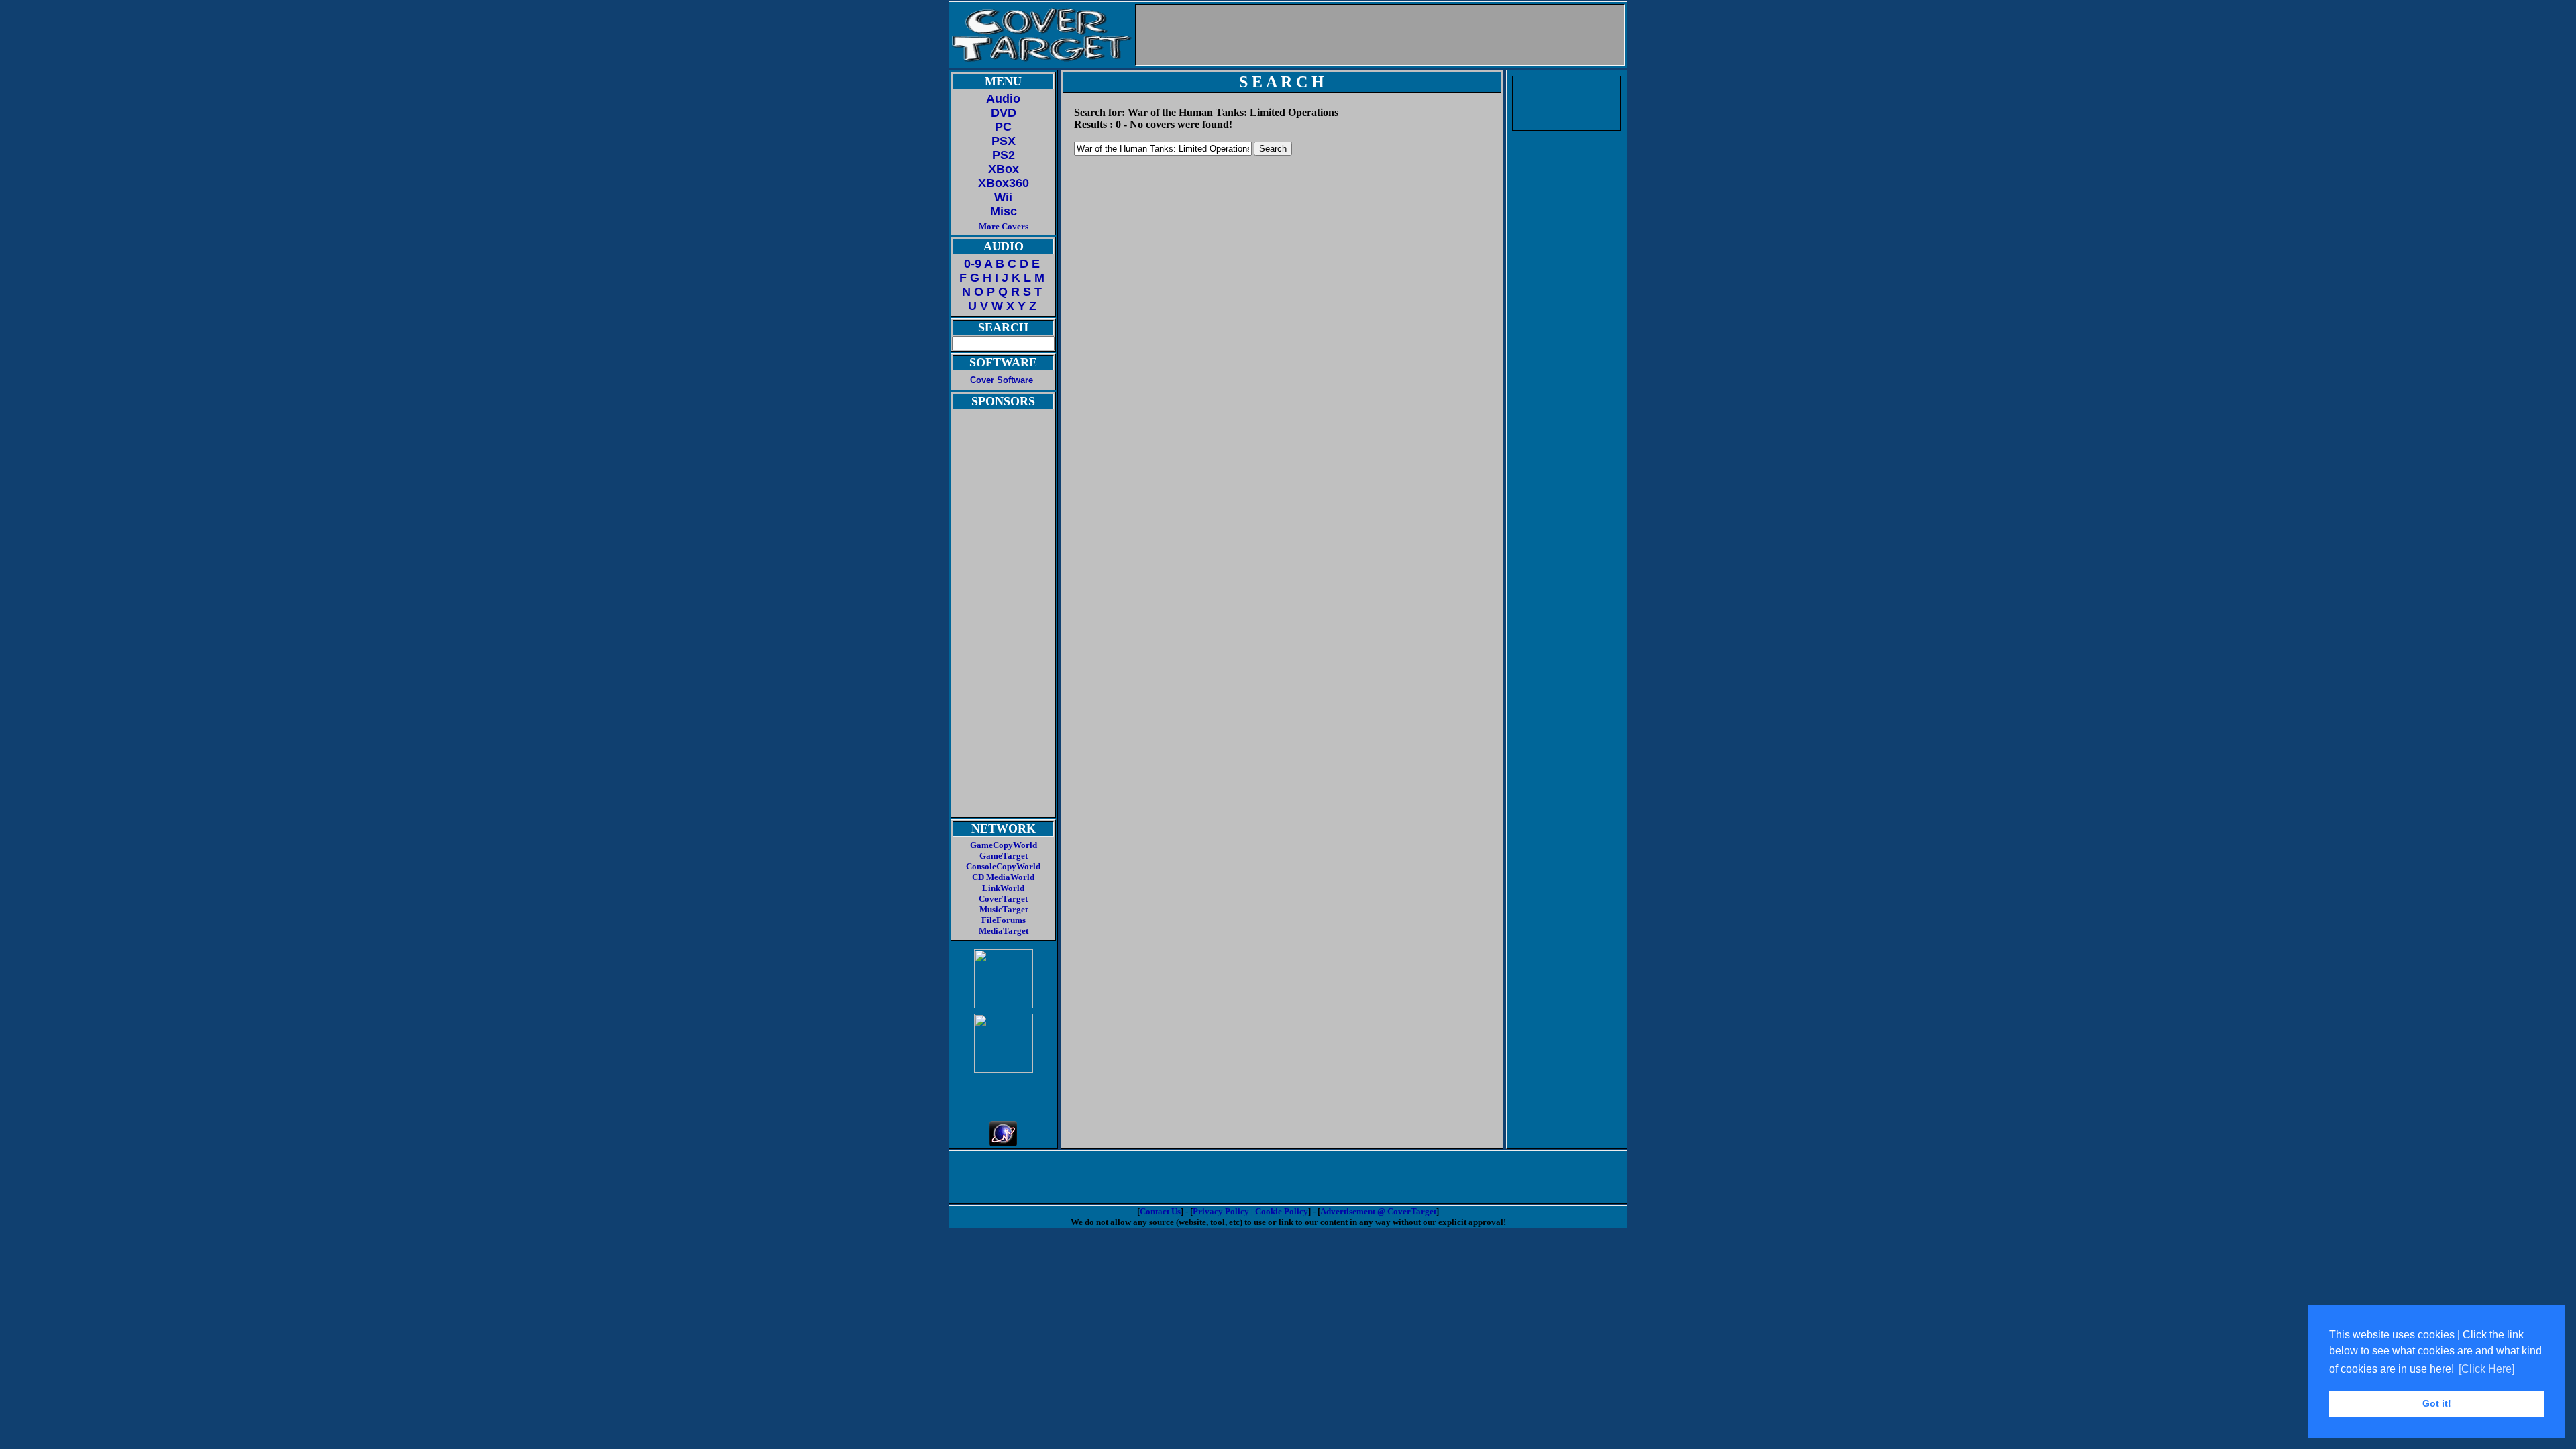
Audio (1003, 99)
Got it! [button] (2437, 1403)
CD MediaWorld (1003, 877)
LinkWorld (1003, 888)
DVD (1004, 113)
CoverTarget (1003, 899)
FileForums (1004, 920)
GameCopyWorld (1004, 845)
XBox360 (1004, 183)
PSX (1004, 141)
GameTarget (1004, 856)
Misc (1004, 211)
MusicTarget (1004, 909)
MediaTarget (1004, 931)
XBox (1004, 169)
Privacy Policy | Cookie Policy (1250, 1211)
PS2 (1004, 155)
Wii (1003, 197)
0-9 (973, 264)
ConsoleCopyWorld (1003, 866)
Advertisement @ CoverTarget (1378, 1211)
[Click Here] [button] (2486, 1369)
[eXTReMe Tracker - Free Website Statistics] (1003, 1143)
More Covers (1004, 226)
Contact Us (1160, 1211)
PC (1003, 127)
